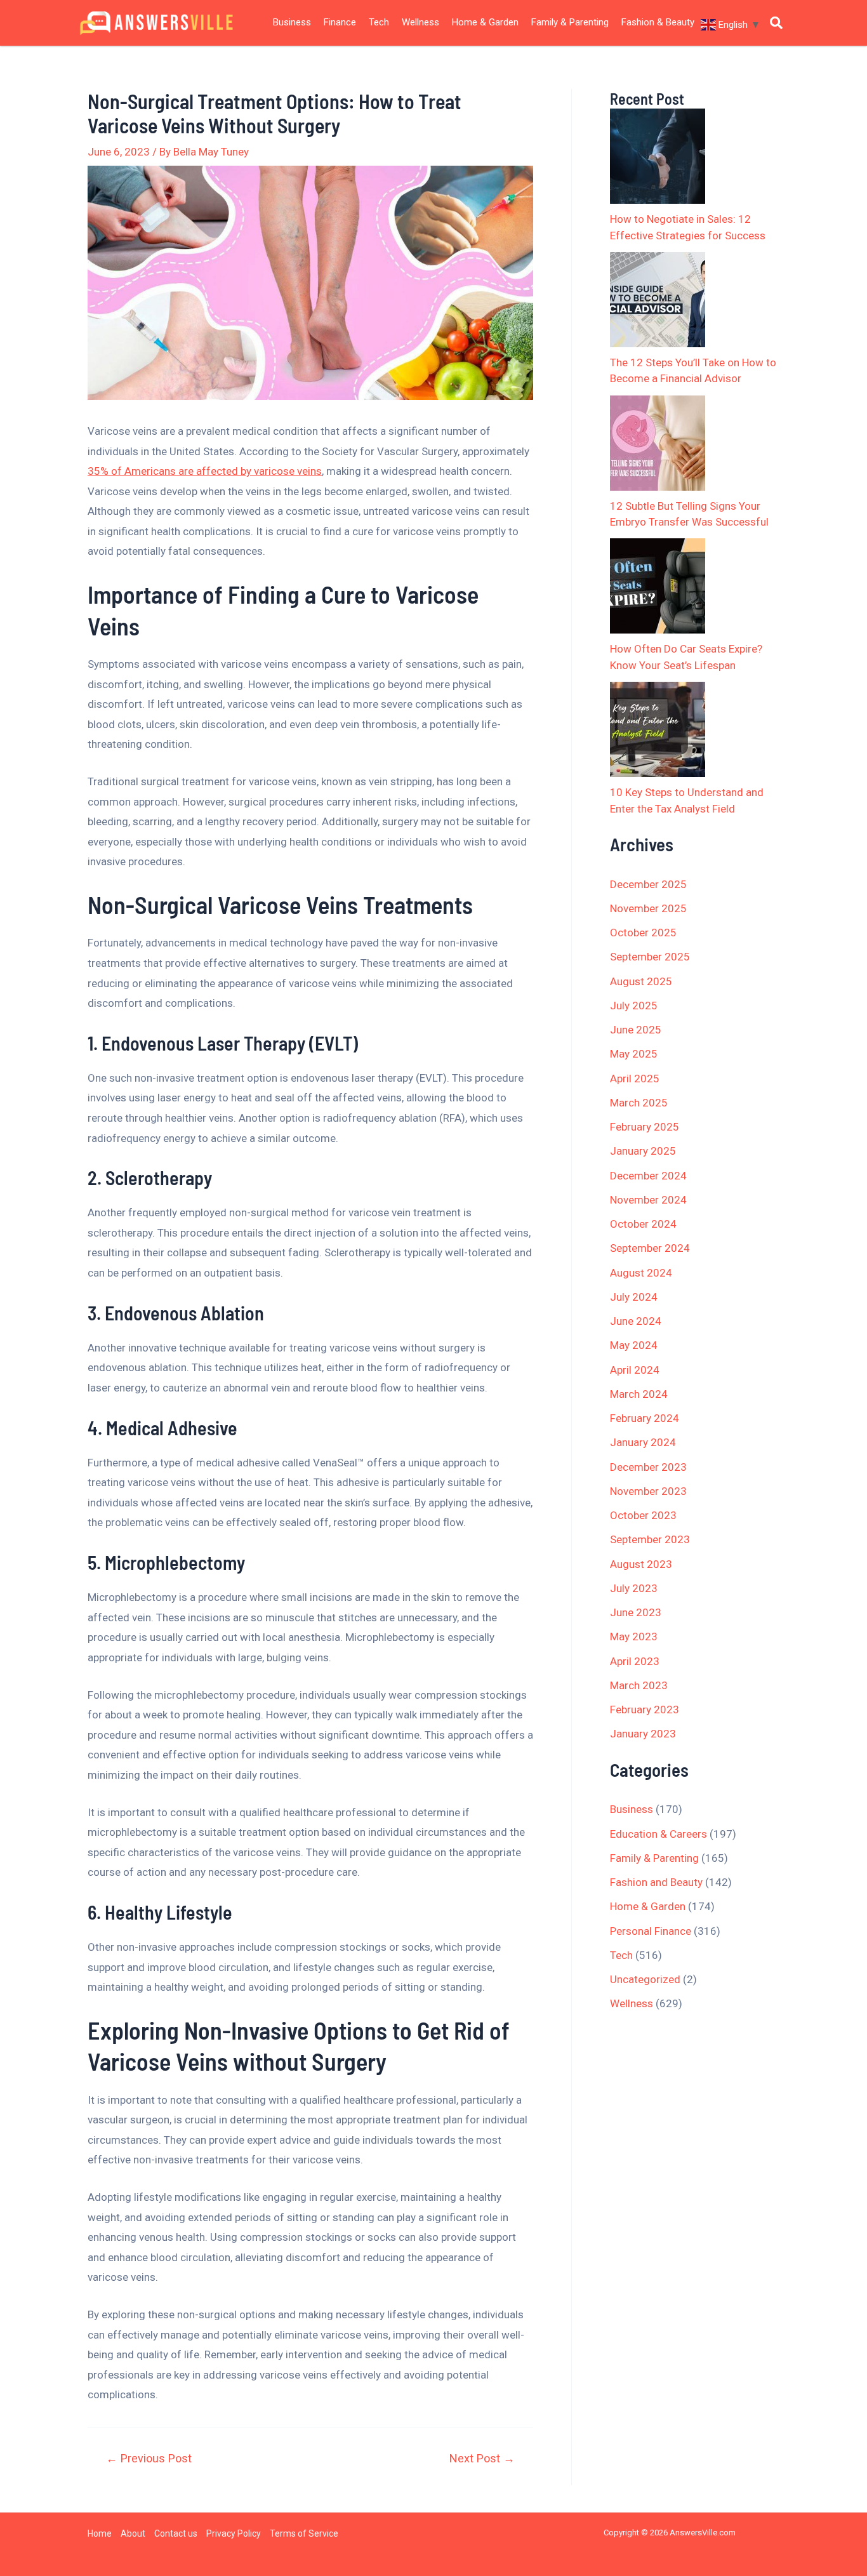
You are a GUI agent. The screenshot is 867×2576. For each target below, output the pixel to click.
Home (100, 2533)
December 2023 (648, 1467)
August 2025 (641, 981)
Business (292, 22)
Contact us (176, 2533)
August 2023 (641, 1564)
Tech (379, 22)
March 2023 (639, 1685)
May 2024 (634, 1345)
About (133, 2533)
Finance (340, 22)
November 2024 (648, 1200)
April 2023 (635, 1661)
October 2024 (643, 1224)
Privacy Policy (234, 2533)
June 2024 (636, 1321)
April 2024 (635, 1370)
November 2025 (648, 908)
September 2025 (650, 957)
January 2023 (643, 1734)
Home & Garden (485, 22)
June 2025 (636, 1030)
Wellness (420, 22)
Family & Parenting (570, 22)
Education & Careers (659, 1834)
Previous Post (149, 2459)
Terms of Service (304, 2533)
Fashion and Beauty (656, 1882)
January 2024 (643, 1442)
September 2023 (650, 1539)
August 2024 (641, 1273)
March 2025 (639, 1103)
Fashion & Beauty (658, 22)
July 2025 (634, 1006)
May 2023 (634, 1637)
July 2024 (634, 1297)
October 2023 (643, 1515)
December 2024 (648, 1176)
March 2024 (639, 1394)
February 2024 (645, 1418)
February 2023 (645, 1710)
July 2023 (634, 1588)
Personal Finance (651, 1931)
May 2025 (634, 1054)
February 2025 (645, 1127)
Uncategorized (645, 1979)
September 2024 (650, 1248)
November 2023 (648, 1491)
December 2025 (648, 884)
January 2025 (643, 1151)
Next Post (482, 2459)
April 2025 (635, 1079)
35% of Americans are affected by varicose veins (205, 471)
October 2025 (643, 933)
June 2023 (636, 1612)
